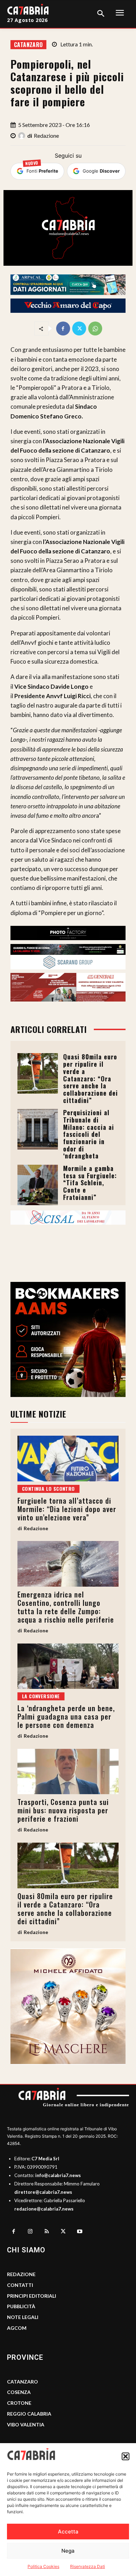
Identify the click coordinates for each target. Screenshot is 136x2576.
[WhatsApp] (95, 328)
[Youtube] (80, 2232)
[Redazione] (23, 136)
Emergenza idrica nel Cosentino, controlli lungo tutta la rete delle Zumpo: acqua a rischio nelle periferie (66, 1607)
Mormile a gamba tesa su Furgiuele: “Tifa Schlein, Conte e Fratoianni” (90, 1183)
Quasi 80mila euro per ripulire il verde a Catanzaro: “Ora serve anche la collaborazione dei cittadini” (90, 1078)
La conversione (41, 1696)
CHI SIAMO (26, 2250)
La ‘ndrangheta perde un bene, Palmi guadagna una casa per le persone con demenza (66, 1716)
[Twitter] (79, 328)
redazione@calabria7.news (44, 2209)
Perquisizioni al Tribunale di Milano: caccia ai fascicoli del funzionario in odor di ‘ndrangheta (89, 1134)
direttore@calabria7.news (43, 2192)
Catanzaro (28, 45)
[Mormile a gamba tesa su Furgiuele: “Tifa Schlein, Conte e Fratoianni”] (38, 1185)
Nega (68, 2551)
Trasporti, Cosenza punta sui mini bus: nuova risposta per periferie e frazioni (63, 1810)
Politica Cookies (43, 2566)
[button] (126, 2456)
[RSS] (47, 2232)
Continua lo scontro (48, 1489)
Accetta (68, 2532)
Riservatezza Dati (88, 2566)
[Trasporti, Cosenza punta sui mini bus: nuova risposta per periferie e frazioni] (68, 1772)
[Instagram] (30, 2232)
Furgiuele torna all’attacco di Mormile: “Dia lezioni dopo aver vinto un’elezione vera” (67, 1509)
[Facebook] (63, 328)
